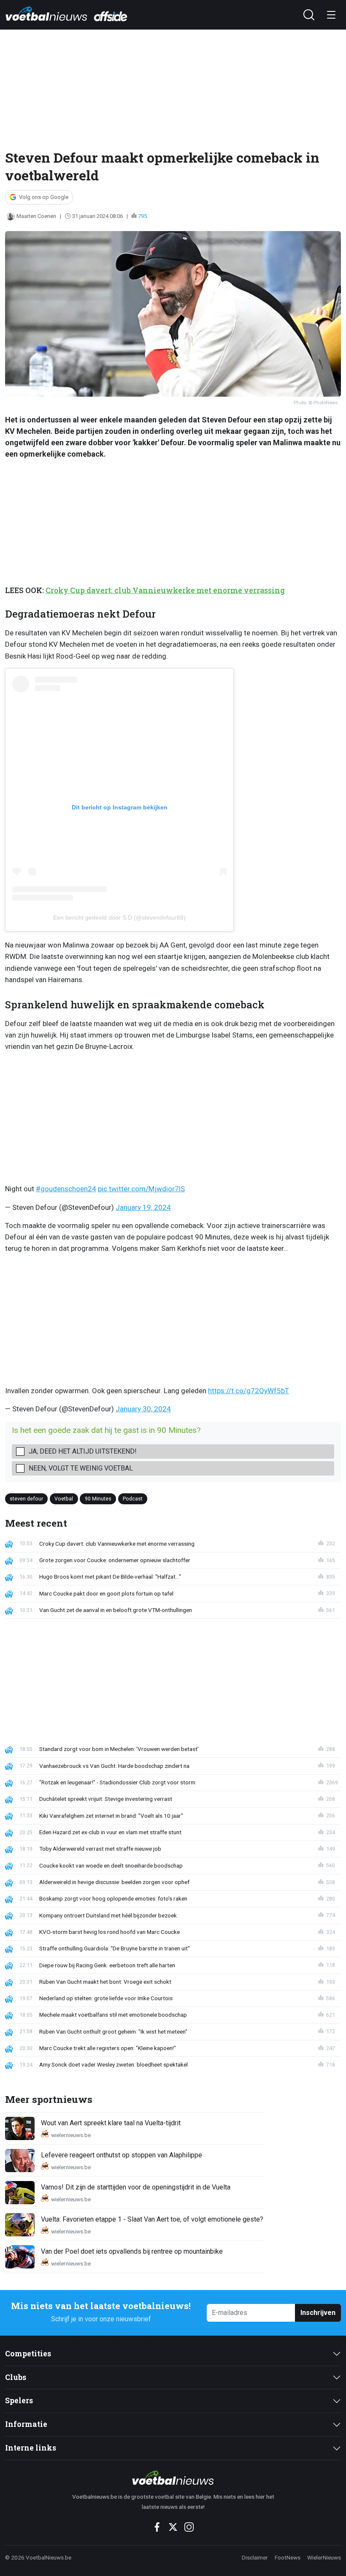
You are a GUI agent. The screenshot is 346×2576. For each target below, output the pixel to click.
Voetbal (64, 1499)
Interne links (31, 2448)
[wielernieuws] (173, 2478)
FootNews (288, 2557)
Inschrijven (318, 2313)
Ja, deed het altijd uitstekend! (83, 1451)
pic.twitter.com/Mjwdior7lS (141, 1189)
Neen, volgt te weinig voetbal (81, 1468)
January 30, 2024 (143, 1409)
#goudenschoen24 (66, 1189)
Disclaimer (255, 2557)
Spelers (19, 2400)
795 (142, 216)
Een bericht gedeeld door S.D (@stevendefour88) (119, 918)
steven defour (26, 1499)
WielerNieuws (324, 2557)
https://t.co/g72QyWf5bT (249, 1391)
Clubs (16, 2377)
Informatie (26, 2424)
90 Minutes (98, 1499)
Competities (28, 2354)
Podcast (133, 1499)
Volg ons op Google (44, 197)
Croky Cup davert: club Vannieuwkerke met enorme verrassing (165, 590)
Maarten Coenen (36, 216)
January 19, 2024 (143, 1207)
